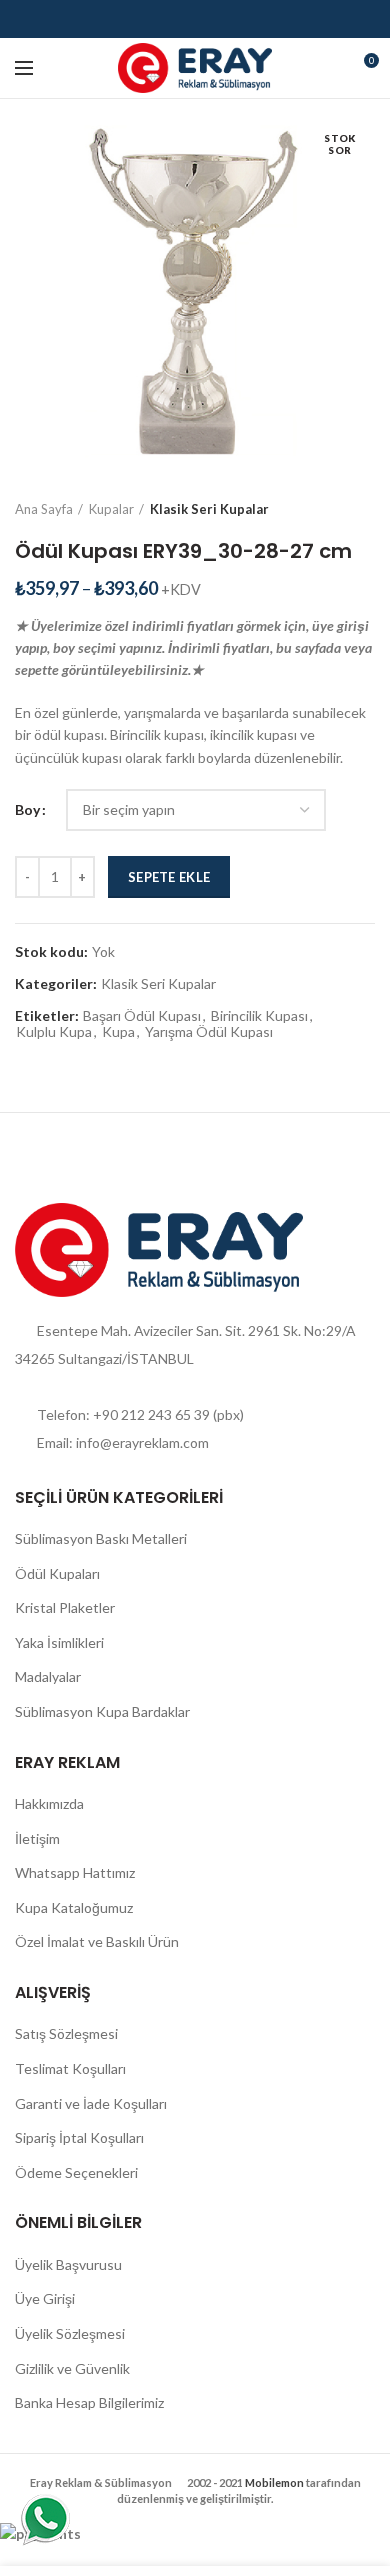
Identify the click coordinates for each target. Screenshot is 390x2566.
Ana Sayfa (44, 509)
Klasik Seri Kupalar (209, 509)
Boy (27, 809)
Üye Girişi (45, 2298)
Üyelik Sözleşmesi (70, 2333)
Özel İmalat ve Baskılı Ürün (97, 1941)
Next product (365, 509)
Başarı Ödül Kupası (142, 1016)
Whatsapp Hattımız (75, 1872)
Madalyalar (48, 1676)
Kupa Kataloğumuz (74, 1907)
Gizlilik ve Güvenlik (72, 2368)
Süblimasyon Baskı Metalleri (101, 1538)
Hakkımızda (49, 1803)
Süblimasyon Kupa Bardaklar (102, 1711)
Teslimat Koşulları (70, 2068)
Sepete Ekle (169, 877)
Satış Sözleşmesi (66, 2033)
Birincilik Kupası (259, 1016)
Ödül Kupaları (57, 1573)
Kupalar (111, 509)
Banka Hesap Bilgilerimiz (89, 2402)
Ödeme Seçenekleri (76, 2172)
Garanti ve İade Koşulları (91, 2103)
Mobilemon (274, 2482)
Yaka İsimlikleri (59, 1642)
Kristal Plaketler (65, 1607)
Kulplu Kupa (54, 1032)
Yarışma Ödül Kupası (209, 1032)
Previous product (325, 509)
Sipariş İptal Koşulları (79, 2137)
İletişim (37, 1838)
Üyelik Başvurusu (68, 2264)
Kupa (118, 1032)
